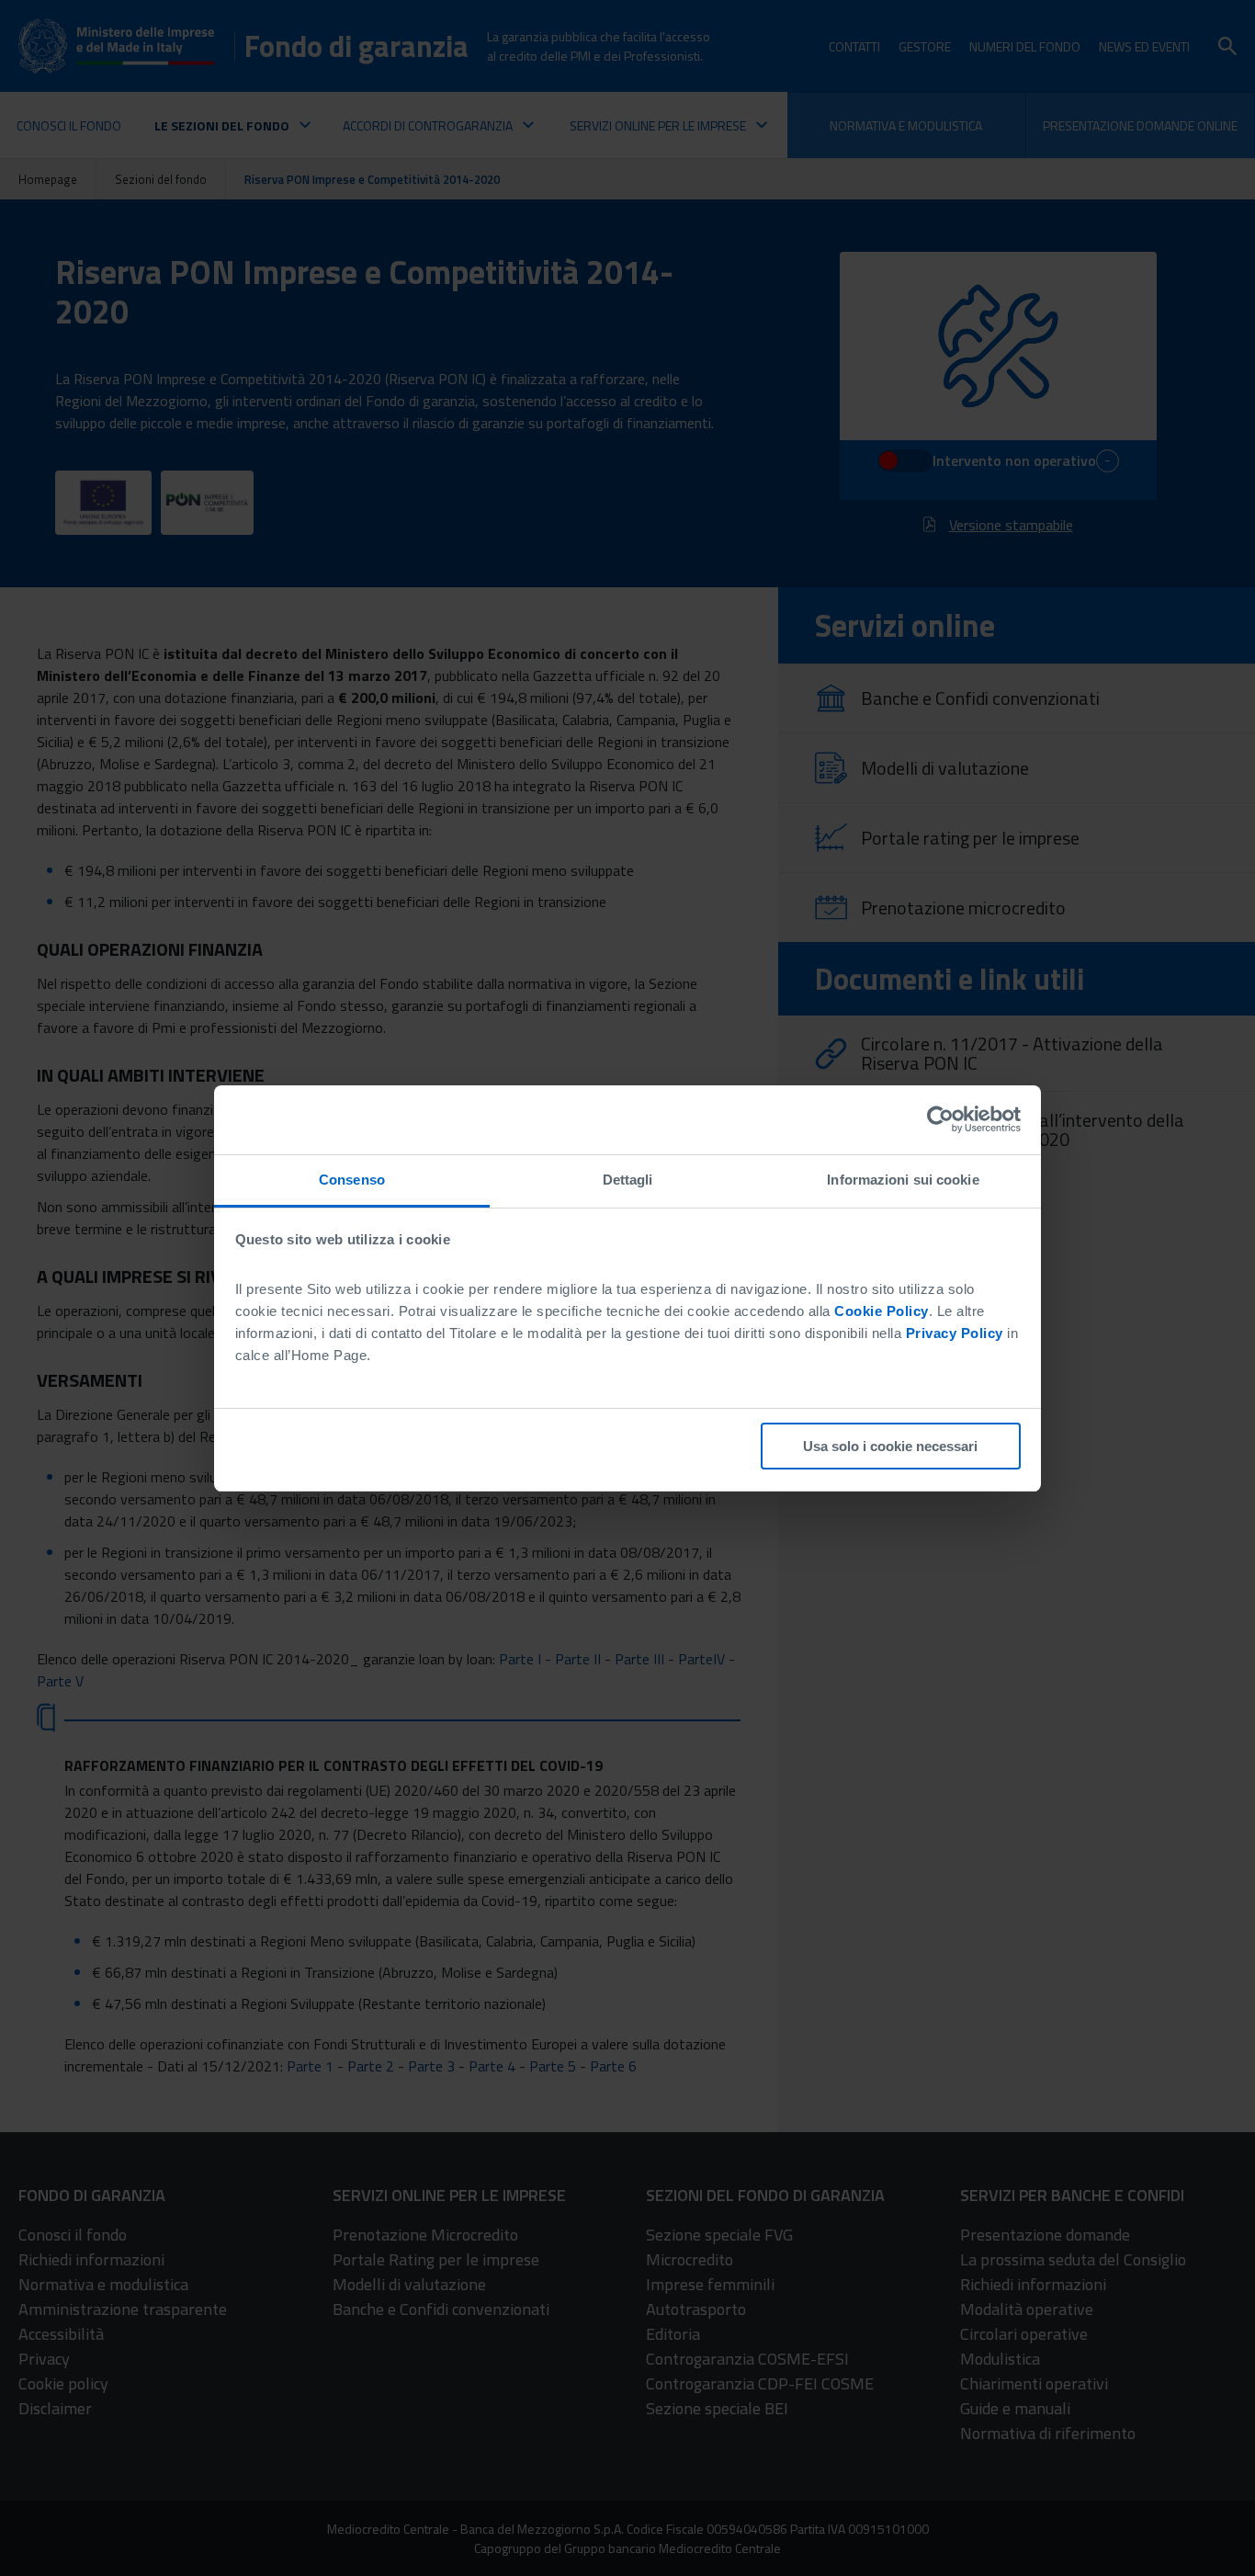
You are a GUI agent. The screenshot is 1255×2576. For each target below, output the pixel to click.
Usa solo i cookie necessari (890, 1446)
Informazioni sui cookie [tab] (903, 1180)
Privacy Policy (955, 1333)
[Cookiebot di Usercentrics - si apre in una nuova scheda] (940, 1119)
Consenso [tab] (352, 1180)
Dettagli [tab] (628, 1180)
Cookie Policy (882, 1311)
